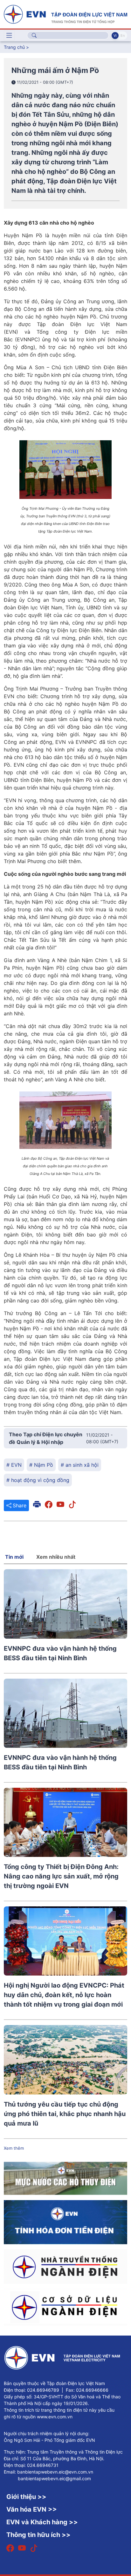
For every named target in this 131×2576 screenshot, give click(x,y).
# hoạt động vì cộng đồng (38, 1480)
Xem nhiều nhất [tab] (56, 1557)
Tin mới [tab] (14, 1557)
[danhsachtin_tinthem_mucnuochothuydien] (65, 2178)
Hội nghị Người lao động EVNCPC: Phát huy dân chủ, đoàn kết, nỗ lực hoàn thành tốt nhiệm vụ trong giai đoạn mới (64, 1995)
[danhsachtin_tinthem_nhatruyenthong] (65, 2266)
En (123, 36)
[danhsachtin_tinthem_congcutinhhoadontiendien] (65, 2222)
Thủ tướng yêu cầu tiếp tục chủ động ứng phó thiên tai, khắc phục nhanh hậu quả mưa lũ (65, 2114)
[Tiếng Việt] (65, 14)
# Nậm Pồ (41, 1465)
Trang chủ (14, 47)
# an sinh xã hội (80, 1465)
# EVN (14, 1465)
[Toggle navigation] (9, 36)
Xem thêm (14, 2148)
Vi (115, 36)
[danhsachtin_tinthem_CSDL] (65, 2307)
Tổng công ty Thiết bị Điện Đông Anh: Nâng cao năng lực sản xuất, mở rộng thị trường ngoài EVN (61, 1876)
